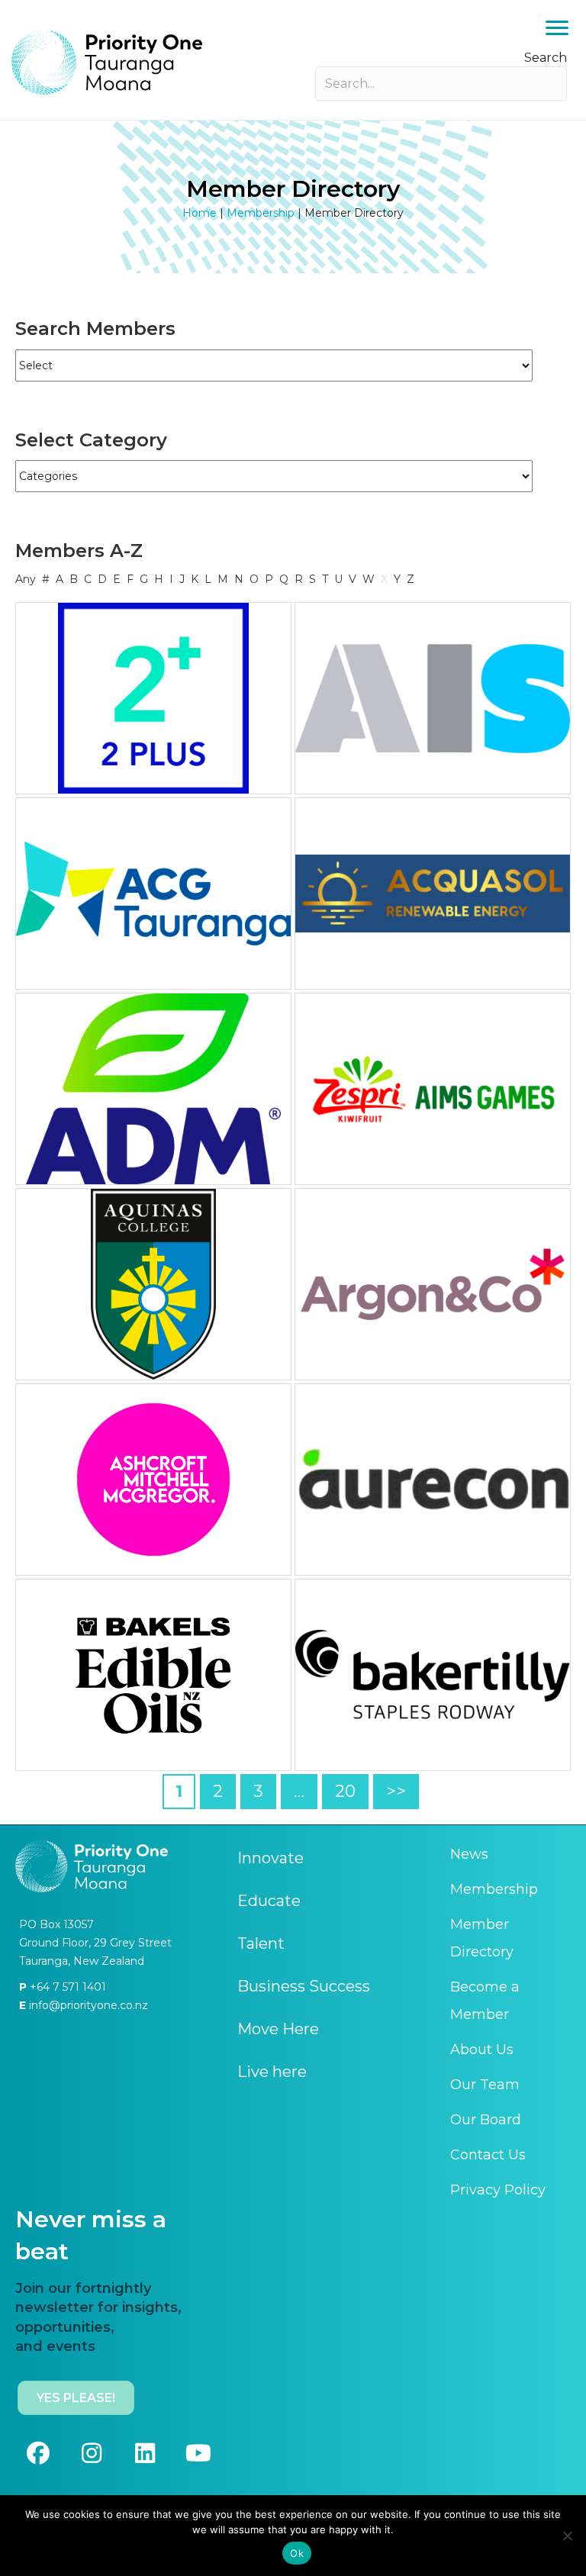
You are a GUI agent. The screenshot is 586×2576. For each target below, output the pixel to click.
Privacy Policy (498, 2190)
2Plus (154, 698)
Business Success (304, 1986)
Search (546, 58)
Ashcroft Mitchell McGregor (154, 1480)
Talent (261, 1943)
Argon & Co (433, 1284)
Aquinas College (154, 1284)
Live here (272, 2072)
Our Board (486, 2120)
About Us (482, 2050)
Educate (269, 1901)
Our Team (485, 2085)
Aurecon (433, 1480)
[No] (567, 2536)
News (469, 1854)
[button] (38, 2453)
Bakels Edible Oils (153, 1675)
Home (200, 213)
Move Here (278, 2029)
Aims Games (433, 1089)
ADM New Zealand (153, 1089)
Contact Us (488, 2155)
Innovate (270, 1858)
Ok (297, 2553)
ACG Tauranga (153, 894)
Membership (261, 213)
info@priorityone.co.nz (87, 2005)
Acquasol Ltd (433, 894)
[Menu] (557, 28)
